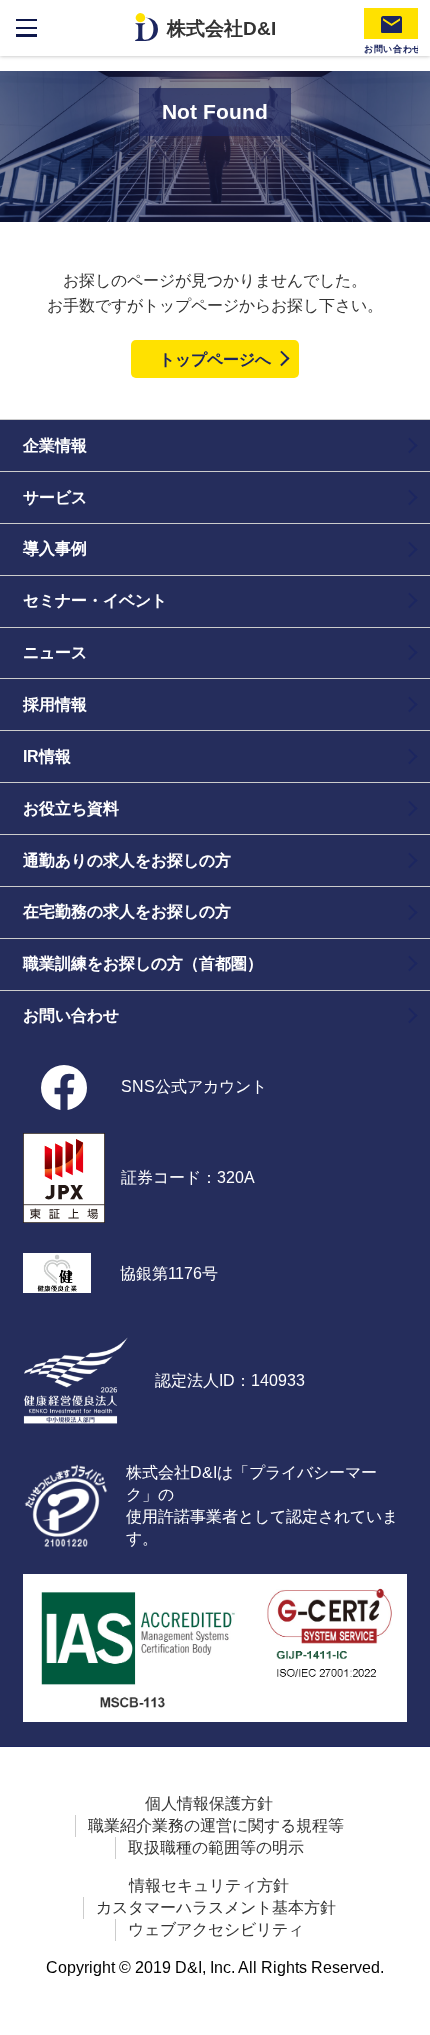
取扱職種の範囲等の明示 (216, 1847)
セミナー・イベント (95, 600)
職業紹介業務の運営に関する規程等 (216, 1825)
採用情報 (55, 704)
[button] (407, 2012)
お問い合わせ (71, 1015)
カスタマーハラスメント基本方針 (216, 1907)
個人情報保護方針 (209, 1803)
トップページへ (215, 359)
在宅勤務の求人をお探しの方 (127, 911)
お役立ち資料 (71, 808)
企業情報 (55, 445)
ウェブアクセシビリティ (216, 1929)
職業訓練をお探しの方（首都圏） (143, 963)
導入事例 (55, 548)
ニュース (55, 652)
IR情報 (47, 756)
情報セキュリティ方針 (209, 1885)
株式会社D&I (221, 28)
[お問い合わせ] (391, 23)
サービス (55, 497)
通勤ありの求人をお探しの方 (127, 860)
